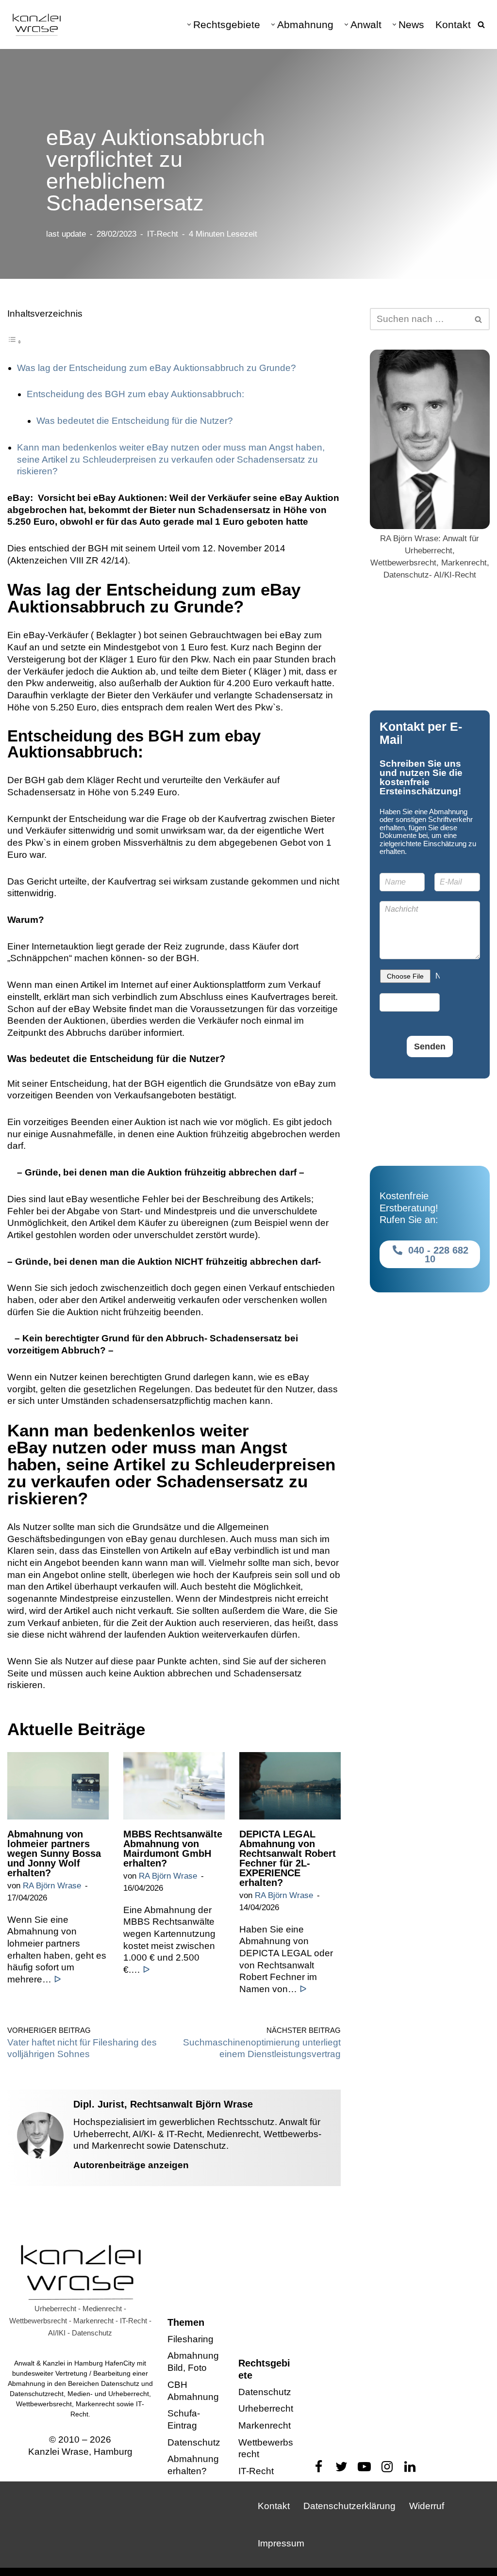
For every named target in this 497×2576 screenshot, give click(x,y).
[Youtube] (364, 2467)
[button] (189, 24)
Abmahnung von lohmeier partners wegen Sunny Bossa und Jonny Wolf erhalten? (54, 1853)
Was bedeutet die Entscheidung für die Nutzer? (135, 421)
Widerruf (427, 2506)
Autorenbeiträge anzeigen (131, 2165)
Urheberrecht (266, 2408)
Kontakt (453, 24)
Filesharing (191, 2339)
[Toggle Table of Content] (15, 341)
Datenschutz (194, 2442)
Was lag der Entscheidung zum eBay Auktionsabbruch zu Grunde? (157, 368)
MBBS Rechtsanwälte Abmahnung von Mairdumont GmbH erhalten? (173, 1849)
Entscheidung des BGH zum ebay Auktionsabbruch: (135, 394)
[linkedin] (410, 2467)
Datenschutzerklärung (349, 2506)
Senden (430, 1046)
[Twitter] (341, 2467)
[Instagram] (387, 2467)
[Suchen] (481, 24)
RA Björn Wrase (52, 1886)
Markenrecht (265, 2425)
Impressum (281, 2543)
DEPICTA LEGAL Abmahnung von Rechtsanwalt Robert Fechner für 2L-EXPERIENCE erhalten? (288, 1858)
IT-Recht (163, 234)
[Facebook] (319, 2467)
